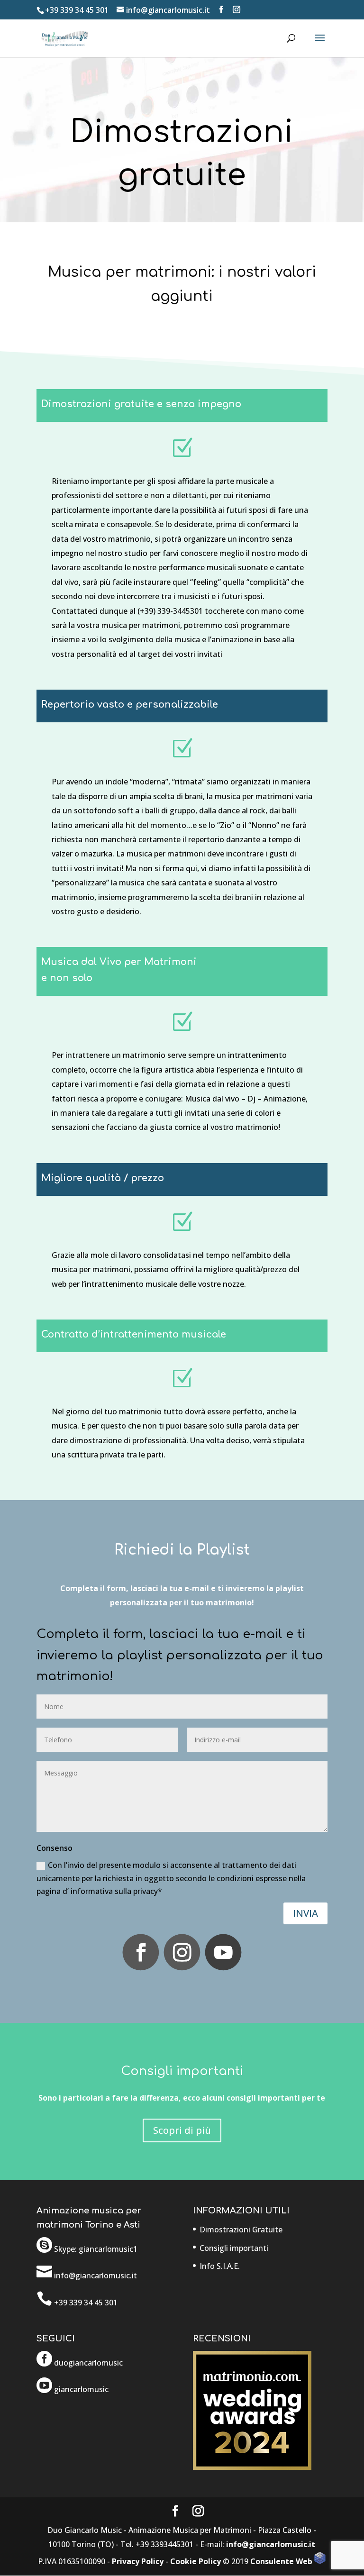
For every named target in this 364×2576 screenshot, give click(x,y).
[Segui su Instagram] (182, 1952)
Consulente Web (282, 2561)
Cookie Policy (196, 2561)
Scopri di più (182, 2130)
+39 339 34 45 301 (77, 10)
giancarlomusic (81, 2389)
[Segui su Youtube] (223, 1952)
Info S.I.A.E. (220, 2266)
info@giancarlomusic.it (271, 2544)
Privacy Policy (138, 2561)
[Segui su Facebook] (141, 1952)
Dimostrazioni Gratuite (241, 2230)
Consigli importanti (234, 2248)
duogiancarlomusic (88, 2363)
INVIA (305, 1913)
